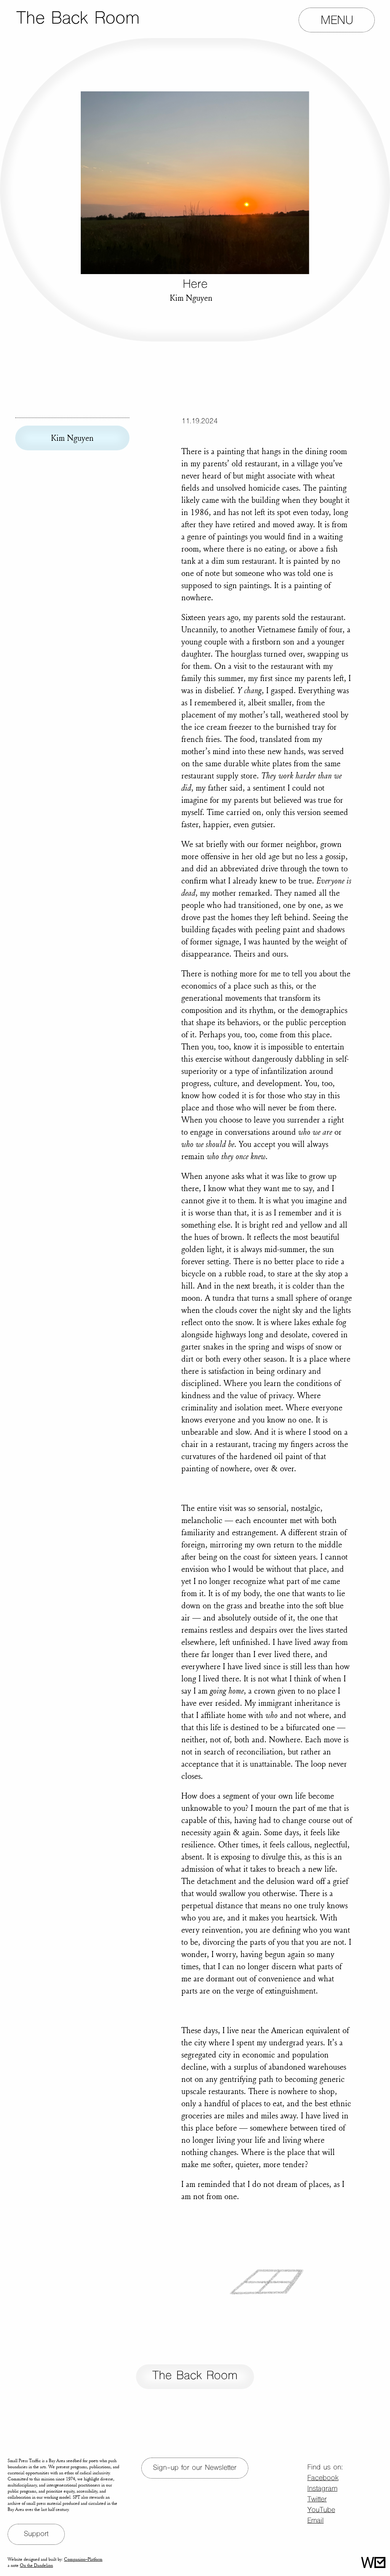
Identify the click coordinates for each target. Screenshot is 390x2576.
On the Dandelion (36, 2565)
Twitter (317, 2500)
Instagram (322, 2489)
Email (316, 2521)
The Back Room (195, 2376)
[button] (337, 20)
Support (36, 2534)
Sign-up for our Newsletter (195, 2468)
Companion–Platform (83, 2559)
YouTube (321, 2510)
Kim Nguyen (72, 438)
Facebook (323, 2478)
